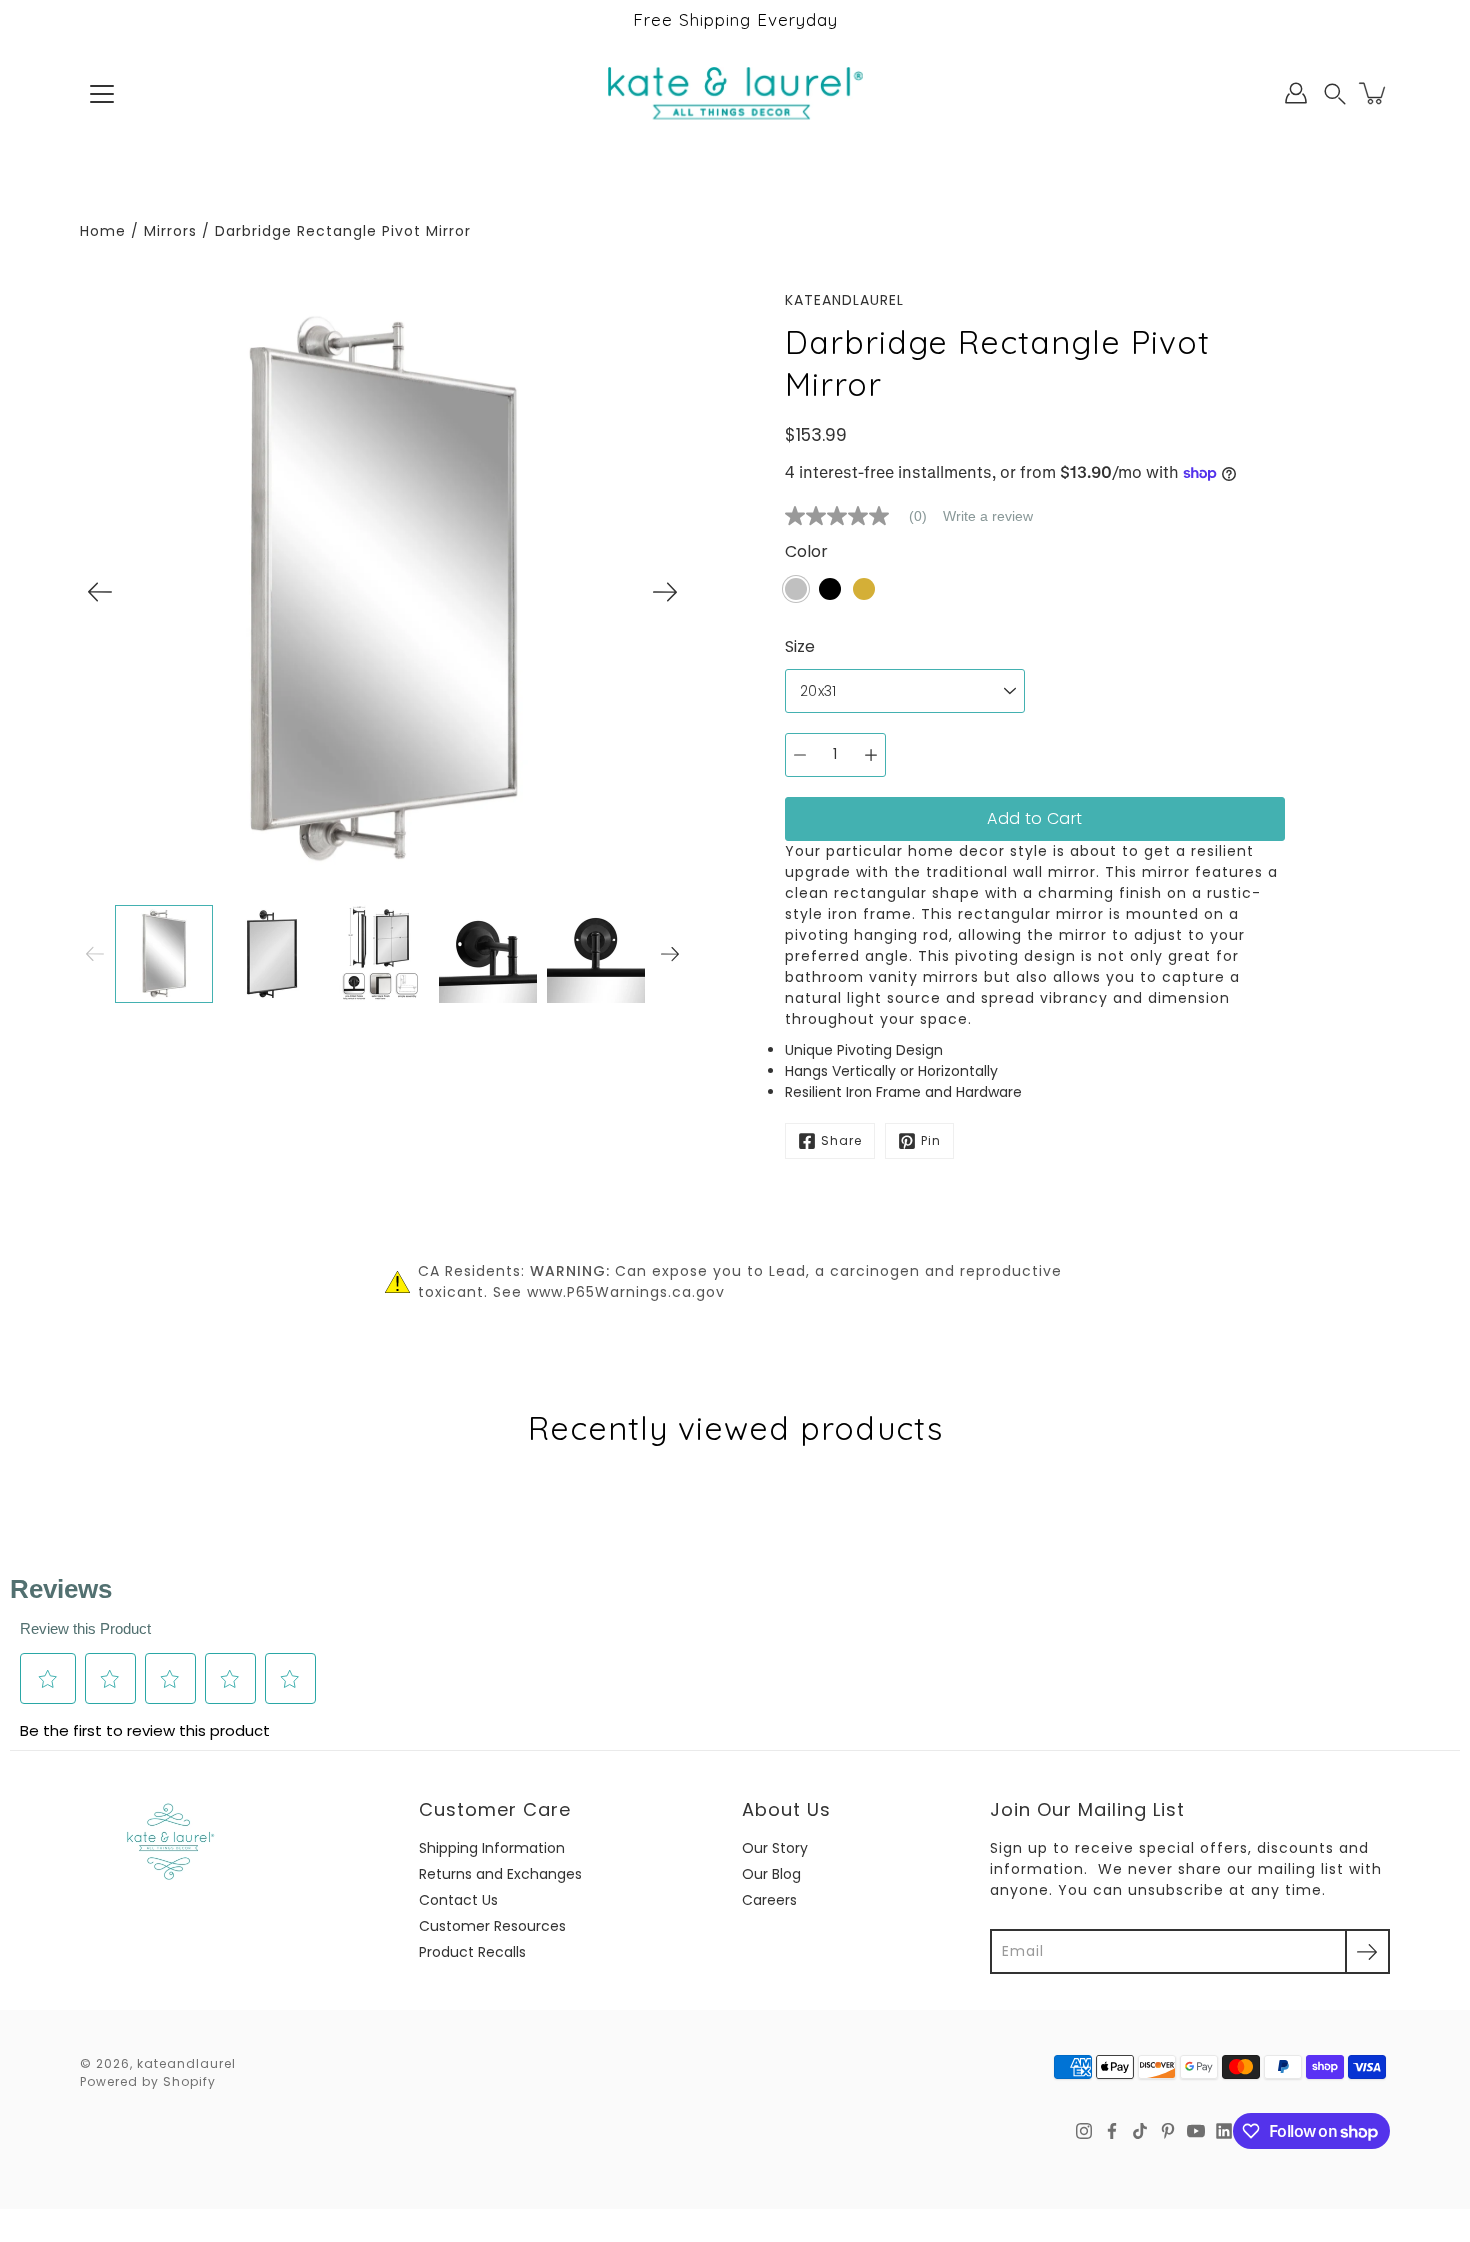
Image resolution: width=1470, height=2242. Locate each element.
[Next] (665, 592)
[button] (1335, 93)
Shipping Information (492, 1848)
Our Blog (771, 1874)
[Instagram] (1084, 2131)
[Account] (1296, 93)
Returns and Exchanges (500, 1874)
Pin (931, 1140)
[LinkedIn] (1224, 2131)
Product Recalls (472, 1952)
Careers (769, 1900)
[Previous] (100, 592)
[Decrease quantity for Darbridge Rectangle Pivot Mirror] (800, 755)
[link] (864, 516)
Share (841, 1140)
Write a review (988, 516)
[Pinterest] (1168, 2131)
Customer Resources (492, 1926)
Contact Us (458, 1900)
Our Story (775, 1848)
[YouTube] (1196, 2131)
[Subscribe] (1367, 1951)
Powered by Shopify (148, 2081)
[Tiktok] (1140, 2131)
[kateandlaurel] (735, 93)
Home (103, 231)
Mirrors (170, 231)
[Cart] (1374, 93)
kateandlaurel (186, 2063)
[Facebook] (1112, 2131)
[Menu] (102, 94)
